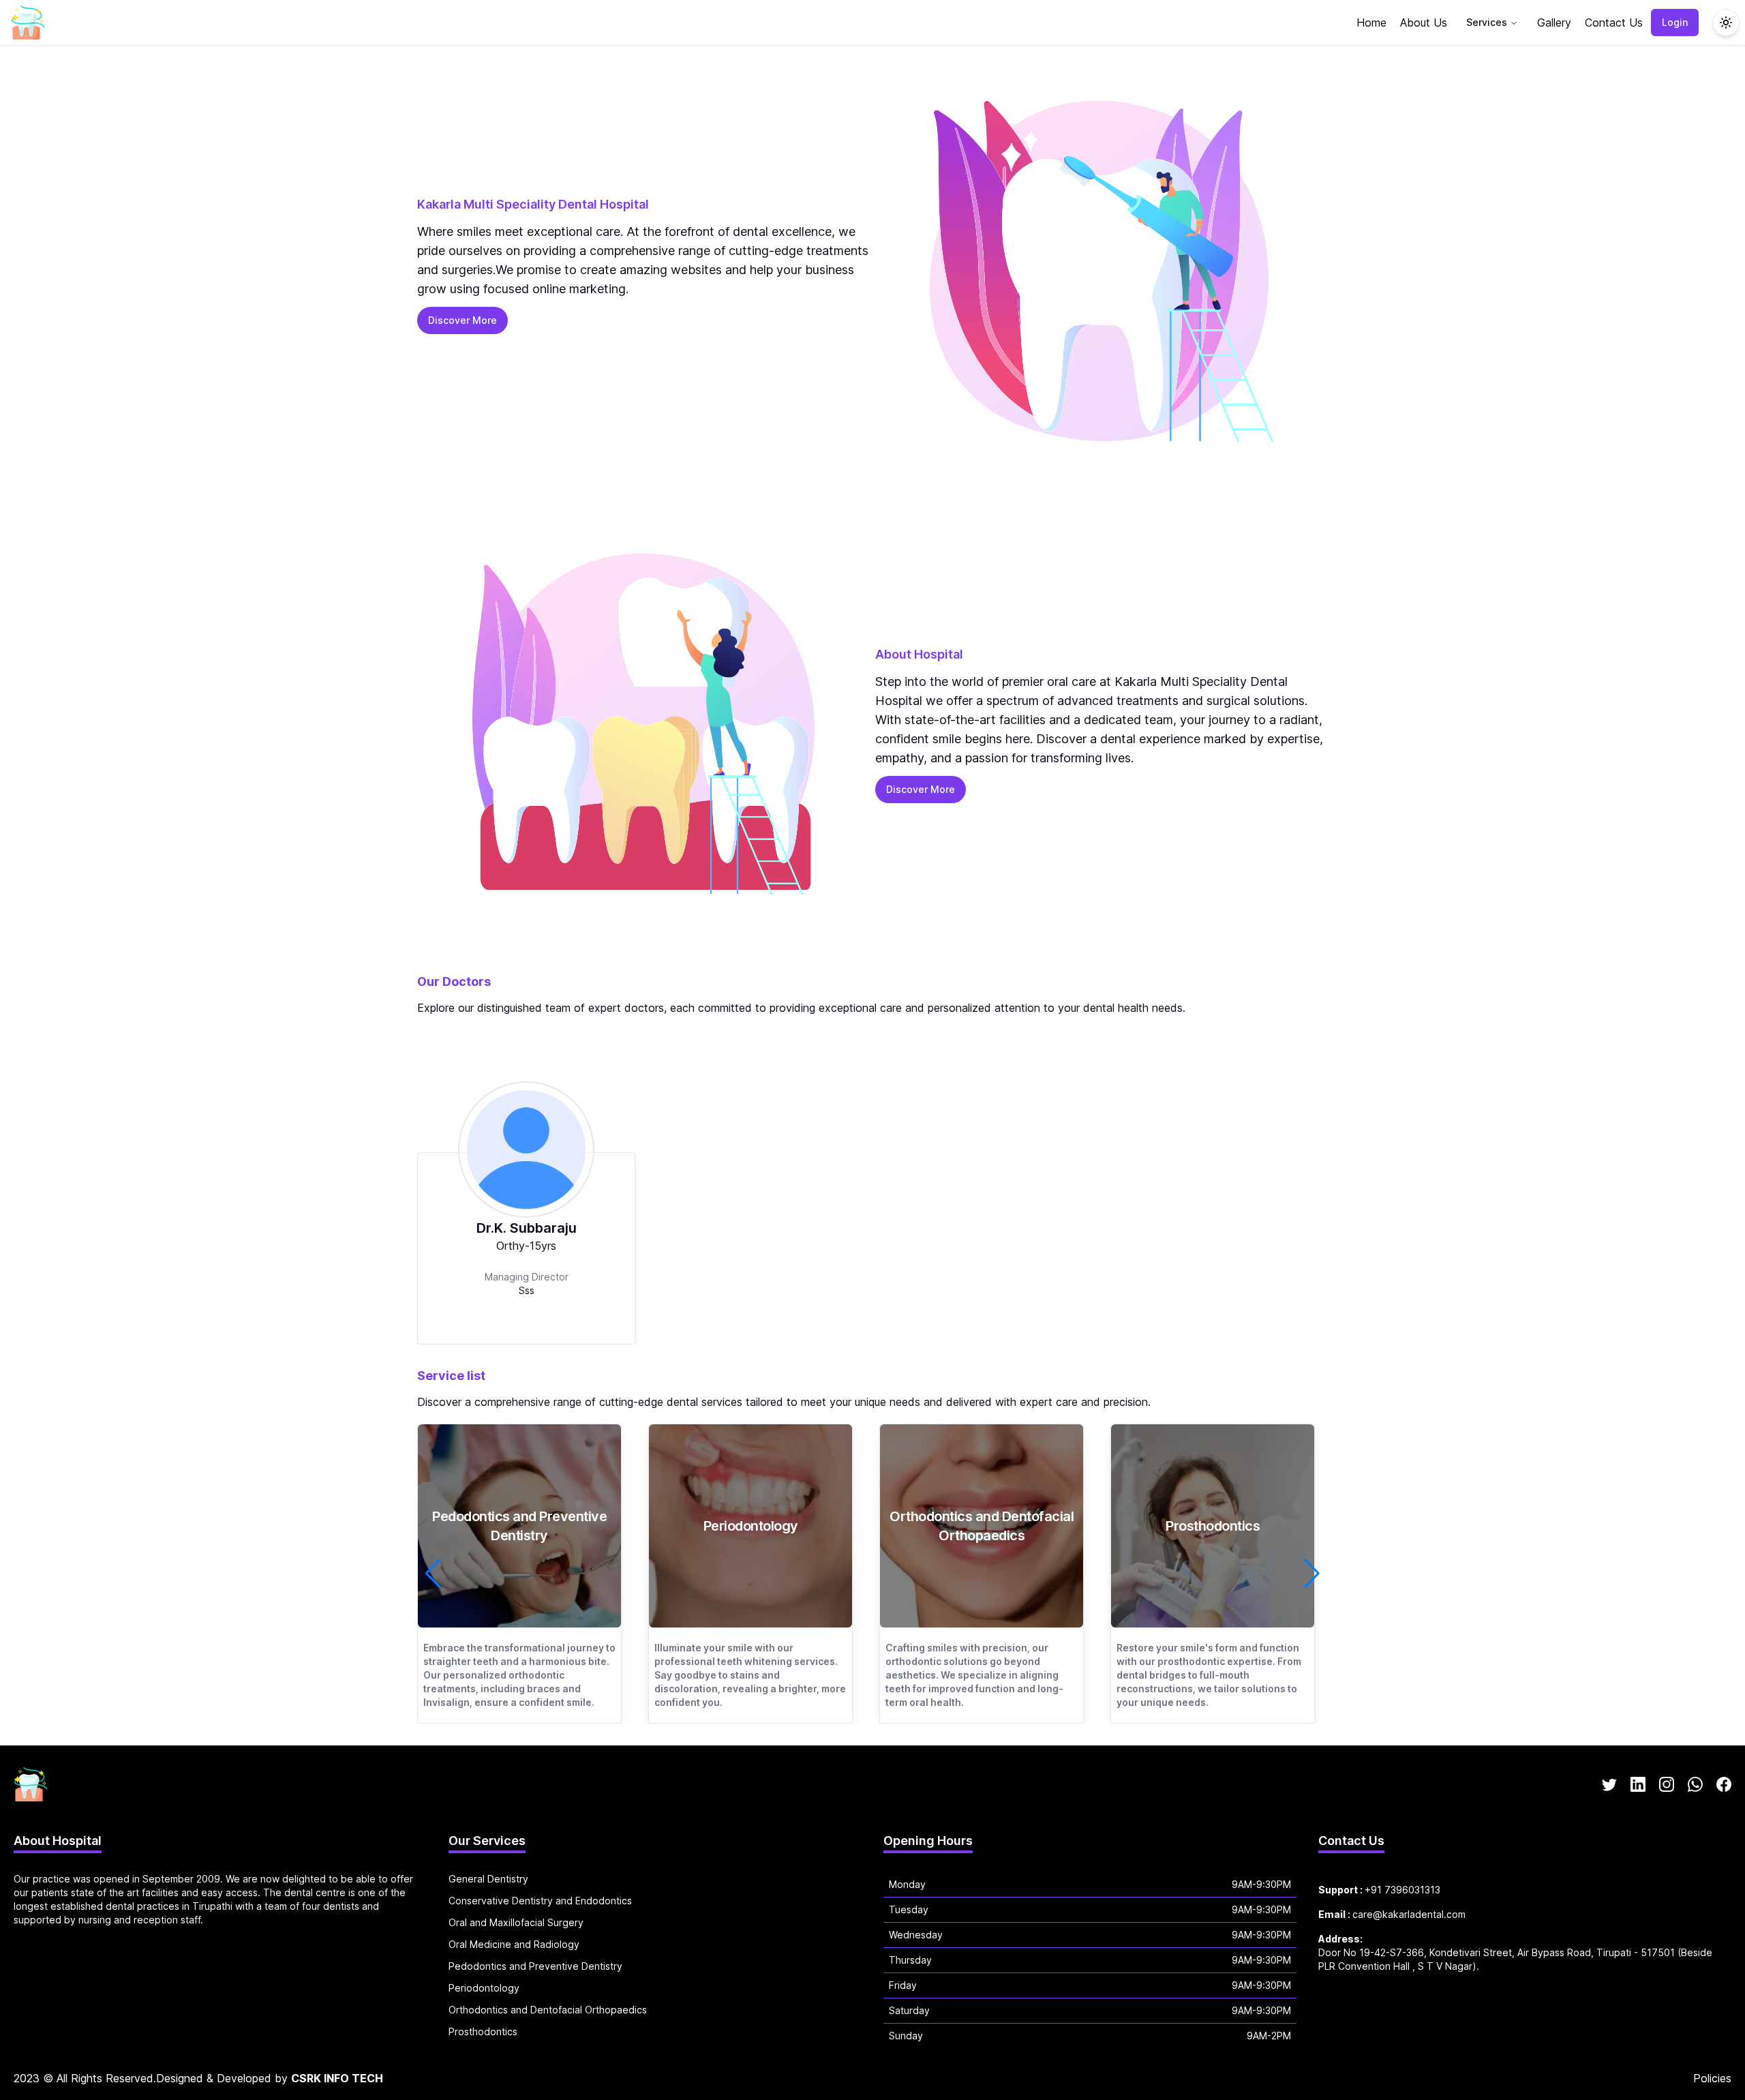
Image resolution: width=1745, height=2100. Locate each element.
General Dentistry (488, 1879)
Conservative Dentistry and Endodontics (540, 1901)
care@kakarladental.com (1409, 1914)
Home (1371, 22)
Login (1675, 22)
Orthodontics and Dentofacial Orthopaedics (548, 2010)
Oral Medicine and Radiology (514, 1944)
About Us (1424, 22)
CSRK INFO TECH (337, 2078)
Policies (1712, 2078)
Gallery (1554, 22)
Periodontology (484, 1988)
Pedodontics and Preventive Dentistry (535, 1966)
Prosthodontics (483, 2031)
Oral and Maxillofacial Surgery (516, 1922)
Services (1487, 22)
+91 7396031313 (1402, 1890)
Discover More (462, 320)
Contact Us (1614, 22)
